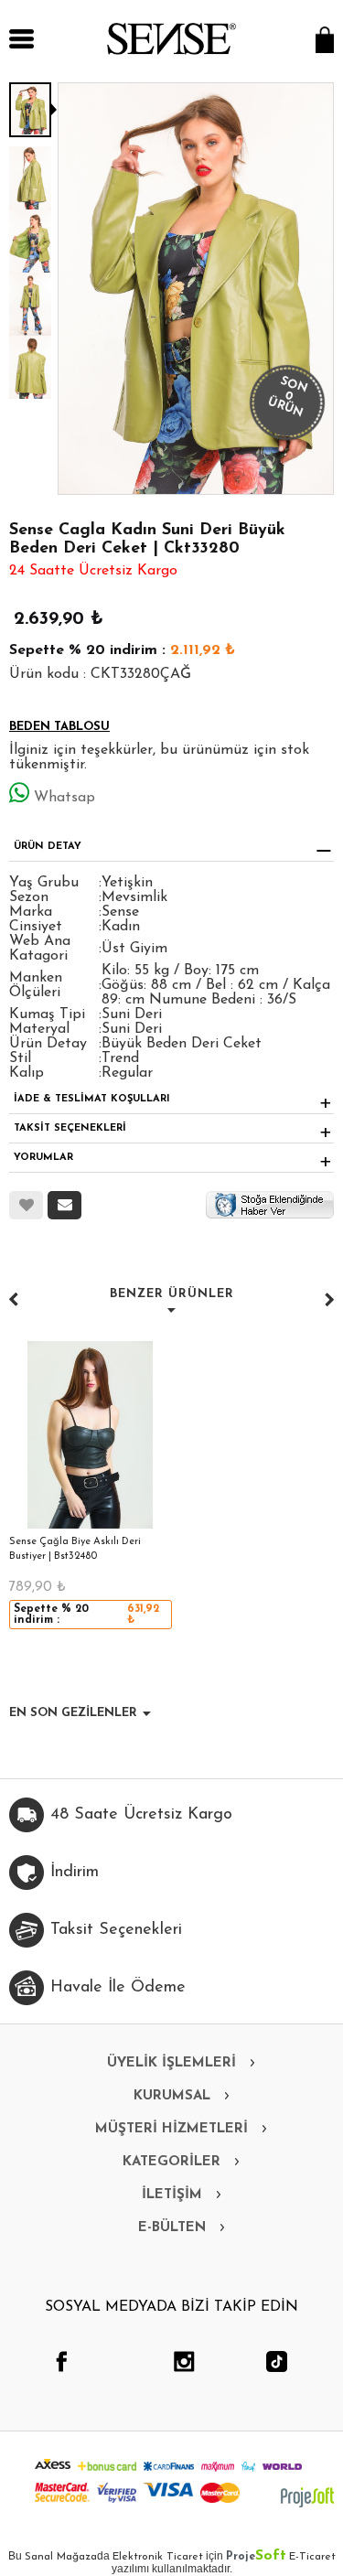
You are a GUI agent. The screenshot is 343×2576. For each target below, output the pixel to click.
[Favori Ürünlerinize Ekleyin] (26, 1205)
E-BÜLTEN (172, 2228)
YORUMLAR (43, 1158)
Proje (256, 2557)
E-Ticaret (312, 2557)
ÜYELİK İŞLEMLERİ (171, 2063)
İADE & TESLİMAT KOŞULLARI (92, 1099)
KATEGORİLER (171, 2162)
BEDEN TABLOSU (59, 727)
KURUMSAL (172, 2096)
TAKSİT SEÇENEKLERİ (70, 1128)
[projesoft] (307, 2497)
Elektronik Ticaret (158, 2557)
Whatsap (64, 798)
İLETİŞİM (172, 2195)
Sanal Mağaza (61, 2557)
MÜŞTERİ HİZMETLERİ (171, 2129)
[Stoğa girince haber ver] (270, 1204)
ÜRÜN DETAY (48, 847)
